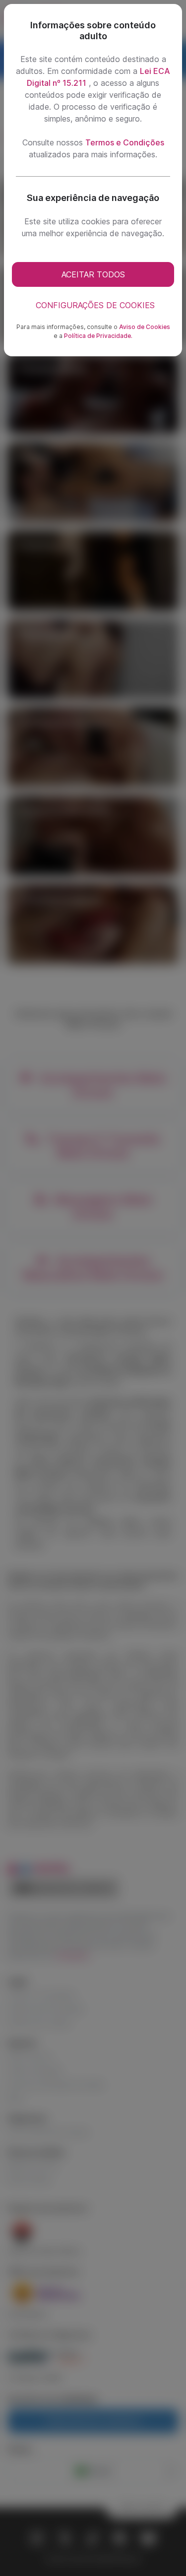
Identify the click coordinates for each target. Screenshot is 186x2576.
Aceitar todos (93, 274)
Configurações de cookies (95, 305)
